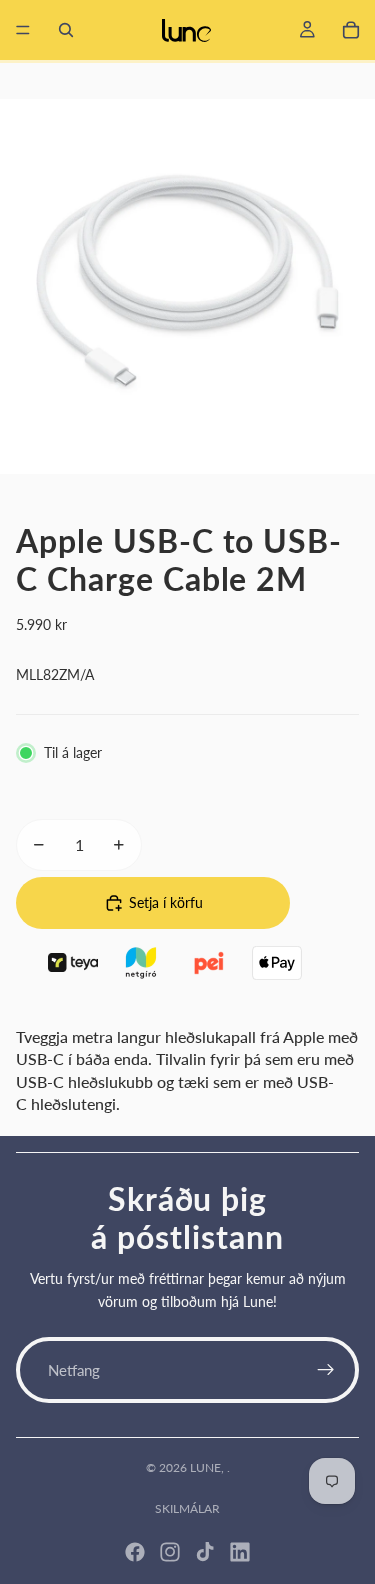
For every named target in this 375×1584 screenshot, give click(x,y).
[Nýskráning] (326, 1370)
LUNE (205, 1467)
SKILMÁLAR (187, 1508)
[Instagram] (170, 1552)
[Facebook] (135, 1552)
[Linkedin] (240, 1552)
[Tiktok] (205, 1552)
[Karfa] (351, 30)
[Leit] (66, 30)
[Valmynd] (23, 30)
